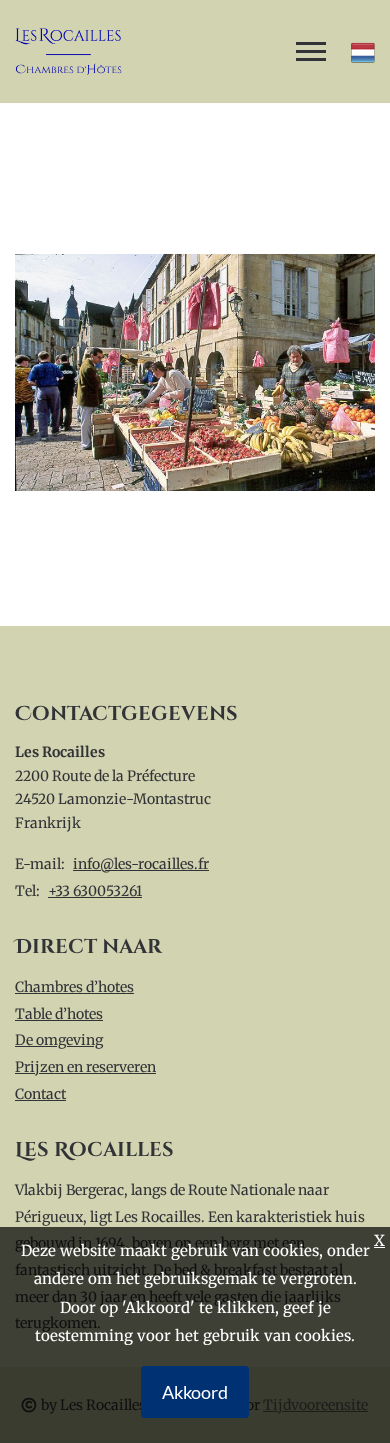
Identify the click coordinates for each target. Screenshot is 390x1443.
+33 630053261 (95, 891)
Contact (40, 1094)
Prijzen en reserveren (85, 1067)
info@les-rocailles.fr (141, 864)
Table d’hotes (59, 1014)
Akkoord (195, 1392)
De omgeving (59, 1040)
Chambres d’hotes (74, 987)
